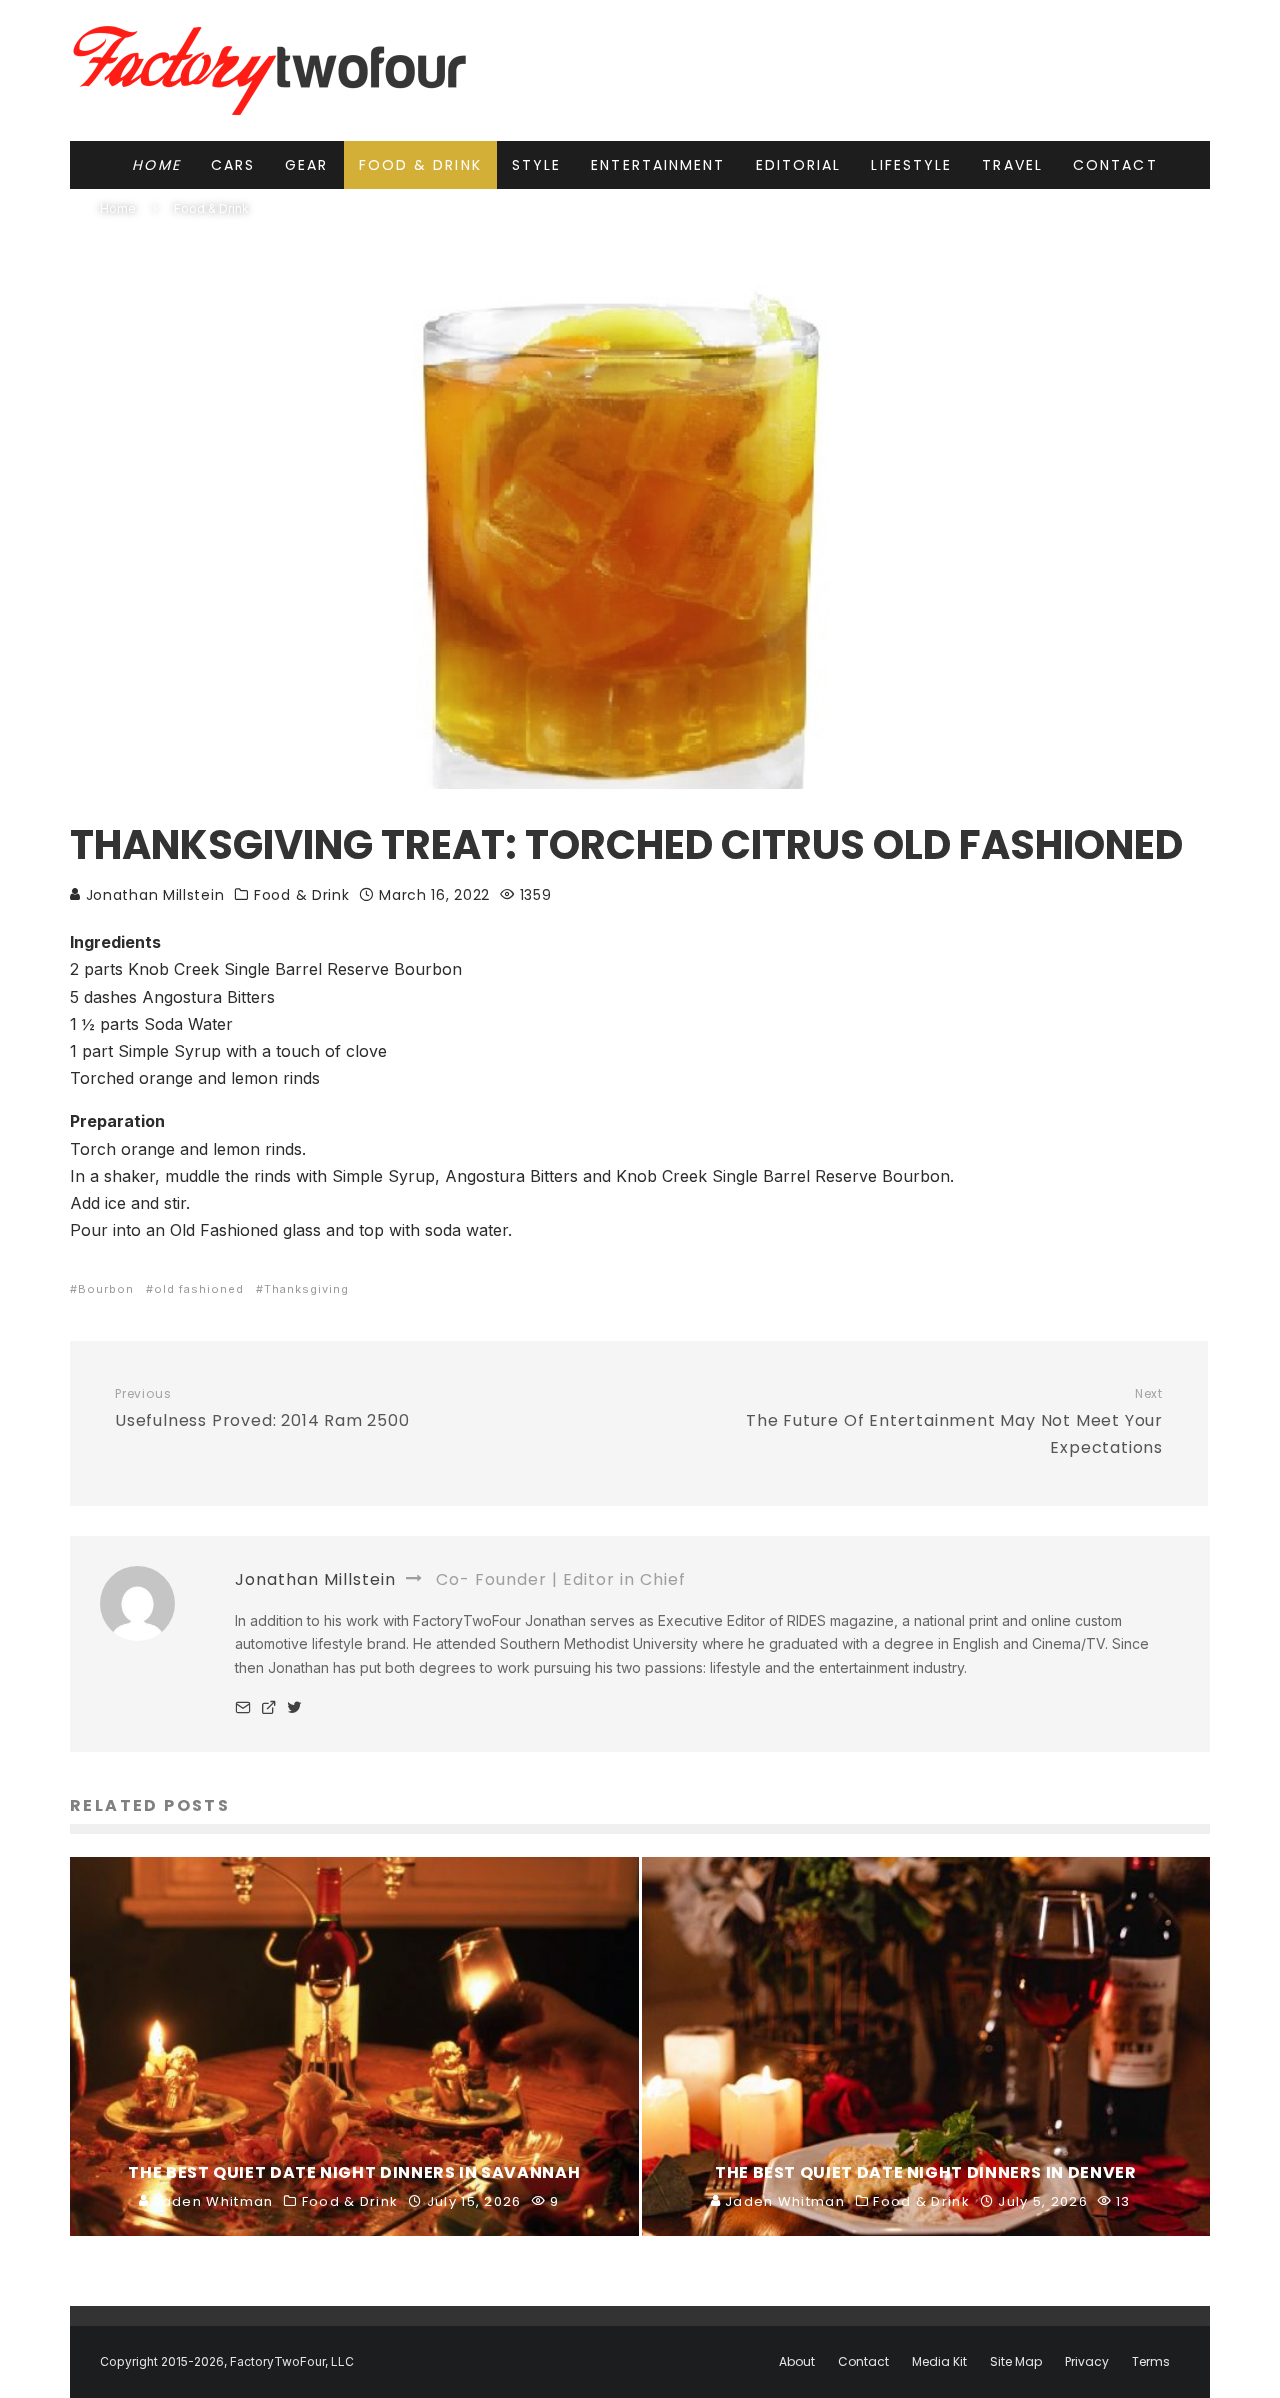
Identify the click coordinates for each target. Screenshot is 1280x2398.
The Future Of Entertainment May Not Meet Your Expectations (954, 1422)
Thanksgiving (306, 1289)
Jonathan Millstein (152, 895)
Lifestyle (911, 165)
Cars (233, 165)
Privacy (1087, 2362)
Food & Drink (420, 165)
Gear (306, 165)
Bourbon (106, 1289)
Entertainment (658, 165)
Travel (1012, 165)
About (797, 2362)
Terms (1151, 2362)
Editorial (799, 165)
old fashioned (199, 1289)
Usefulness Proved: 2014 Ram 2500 (262, 1409)
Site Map (1016, 2362)
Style (537, 165)
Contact (1115, 165)
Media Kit (939, 2362)
